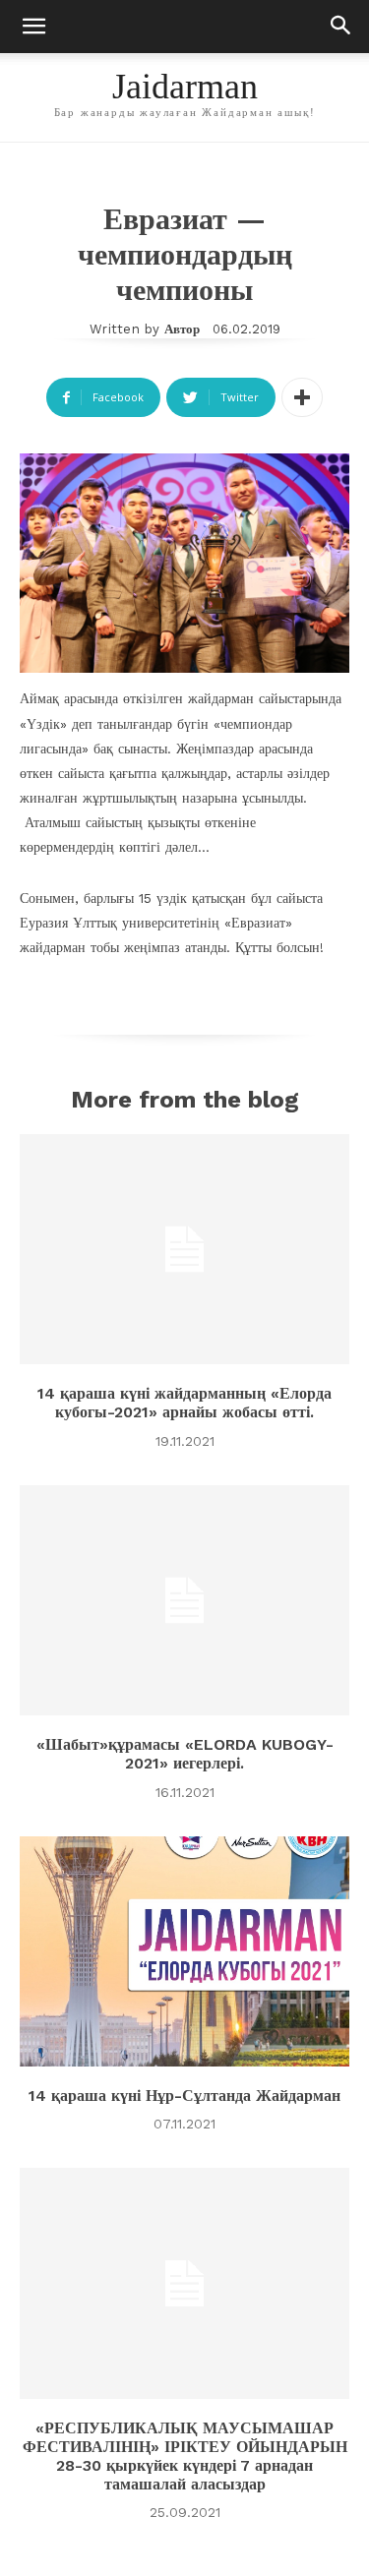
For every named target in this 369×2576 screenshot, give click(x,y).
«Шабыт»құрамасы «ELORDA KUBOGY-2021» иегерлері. (185, 1754)
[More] (302, 397)
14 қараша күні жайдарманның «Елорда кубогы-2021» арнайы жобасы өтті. (184, 1403)
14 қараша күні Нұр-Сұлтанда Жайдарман (184, 2096)
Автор (182, 329)
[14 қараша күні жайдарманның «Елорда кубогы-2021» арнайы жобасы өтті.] (184, 1250)
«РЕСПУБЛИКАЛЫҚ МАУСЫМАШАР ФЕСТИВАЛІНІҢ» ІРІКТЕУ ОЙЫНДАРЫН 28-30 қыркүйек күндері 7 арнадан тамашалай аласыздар (185, 2456)
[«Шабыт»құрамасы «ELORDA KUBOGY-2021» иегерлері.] (184, 1601)
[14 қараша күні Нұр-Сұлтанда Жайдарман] (184, 1952)
